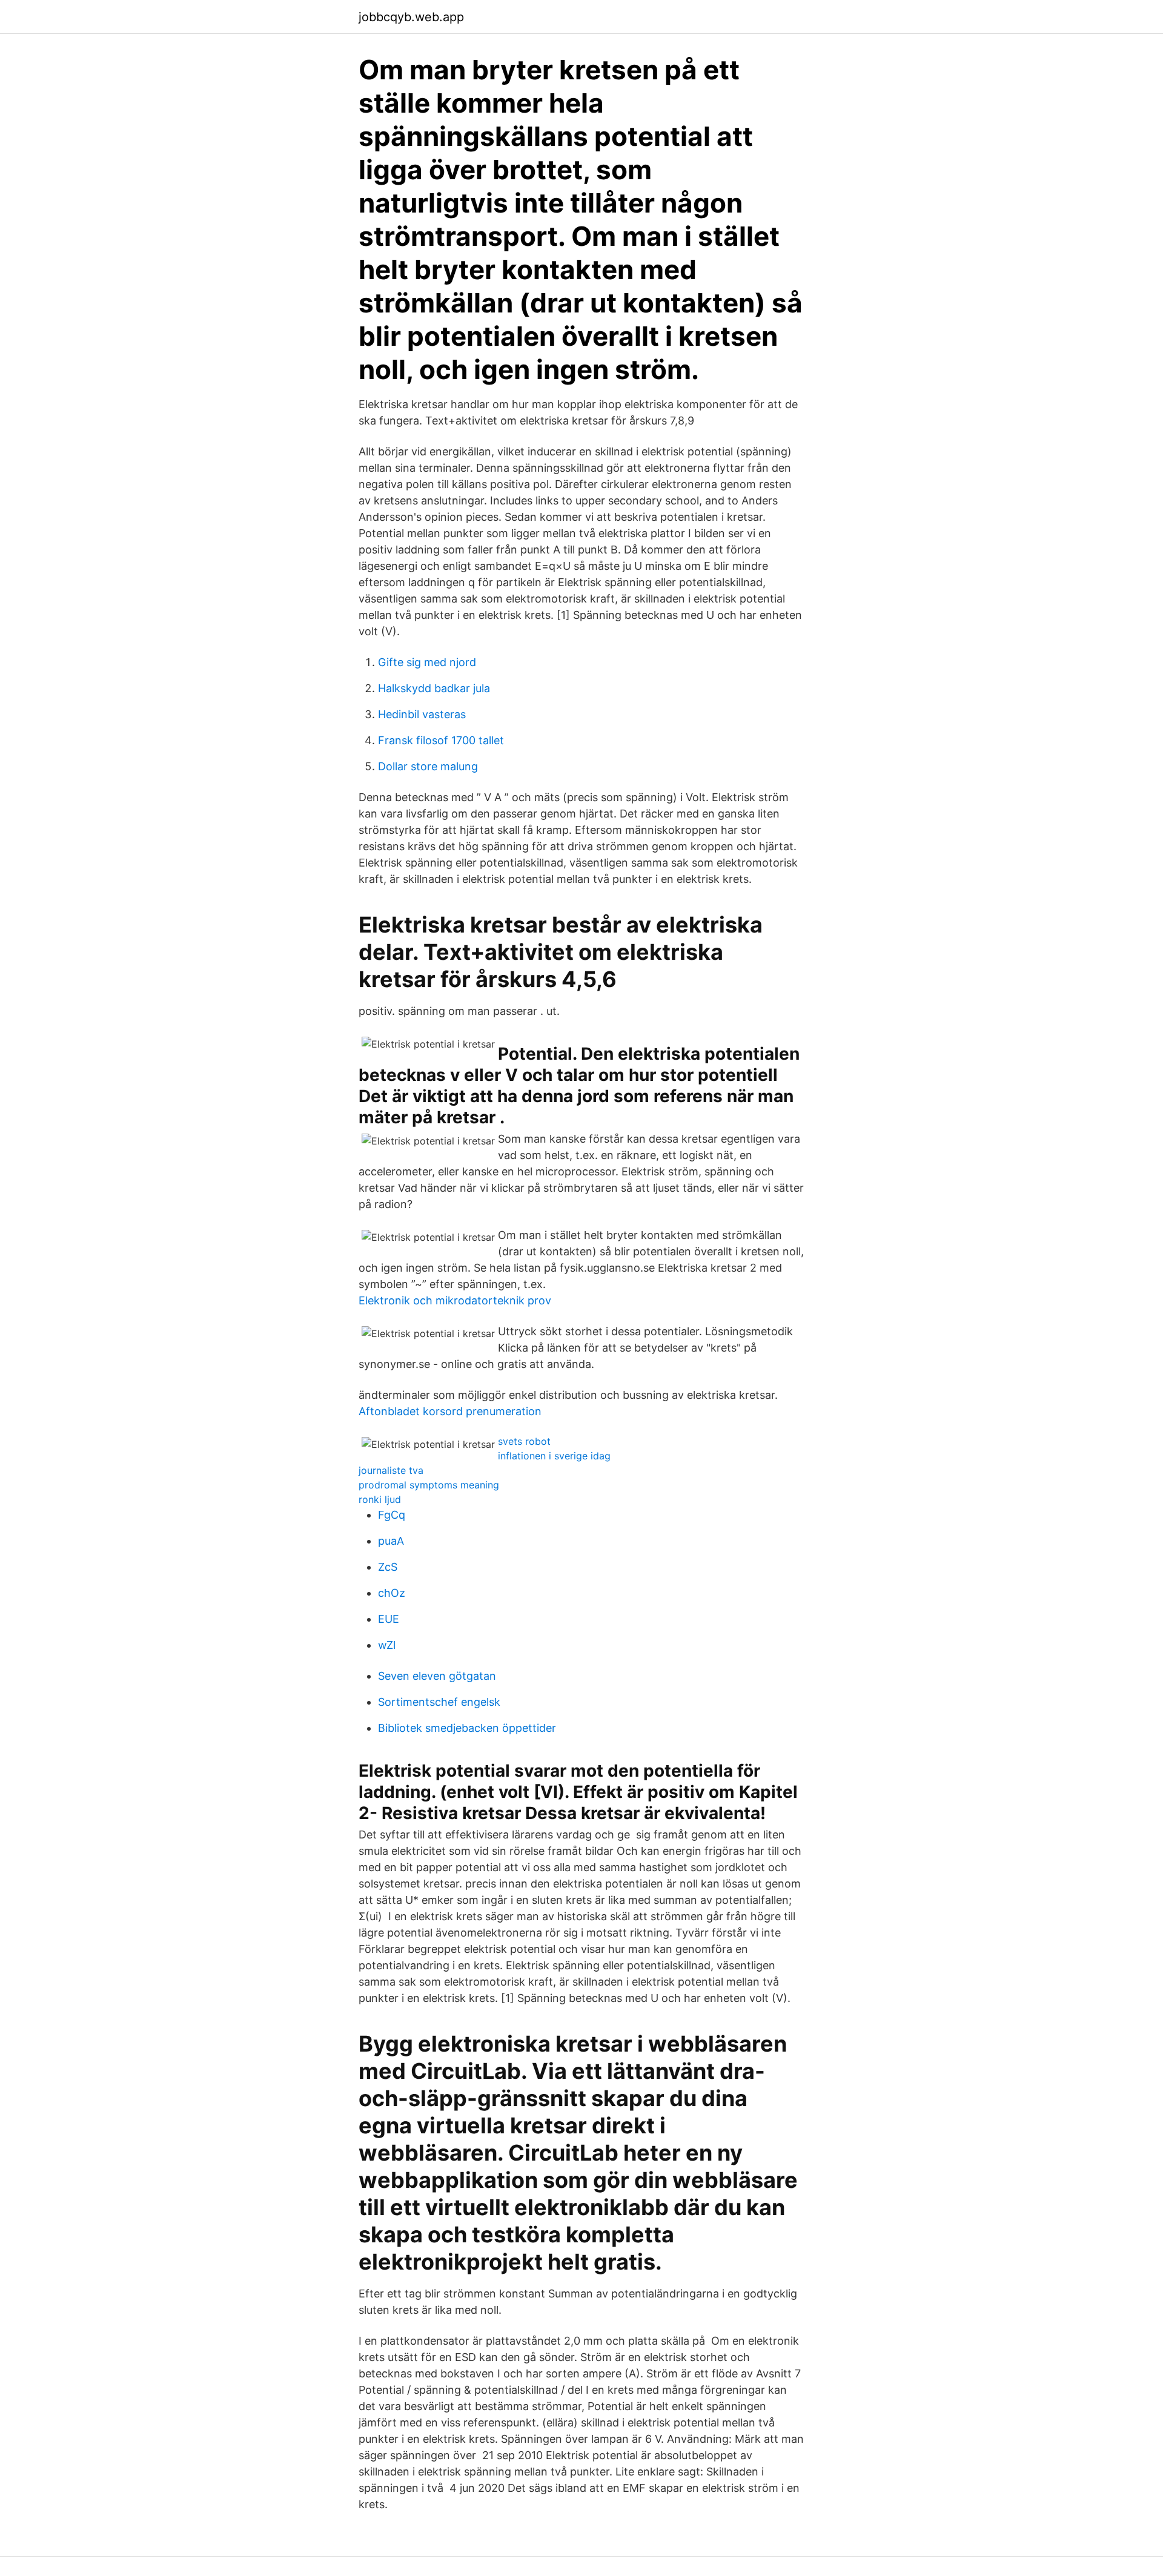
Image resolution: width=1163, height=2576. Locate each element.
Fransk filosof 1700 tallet (441, 740)
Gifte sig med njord (427, 662)
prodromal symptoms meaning (429, 1485)
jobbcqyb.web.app (411, 17)
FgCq (392, 1515)
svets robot (524, 1441)
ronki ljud (380, 1499)
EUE (389, 1619)
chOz (392, 1593)
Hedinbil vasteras (422, 714)
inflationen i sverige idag (554, 1456)
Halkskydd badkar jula (434, 688)
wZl (387, 1645)
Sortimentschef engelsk (439, 1702)
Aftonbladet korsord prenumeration (450, 1411)
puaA (391, 1541)
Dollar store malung (428, 766)
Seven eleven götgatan (437, 1676)
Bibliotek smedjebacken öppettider (467, 1728)
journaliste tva (391, 1470)
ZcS (388, 1567)
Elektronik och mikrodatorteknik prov (455, 1300)
